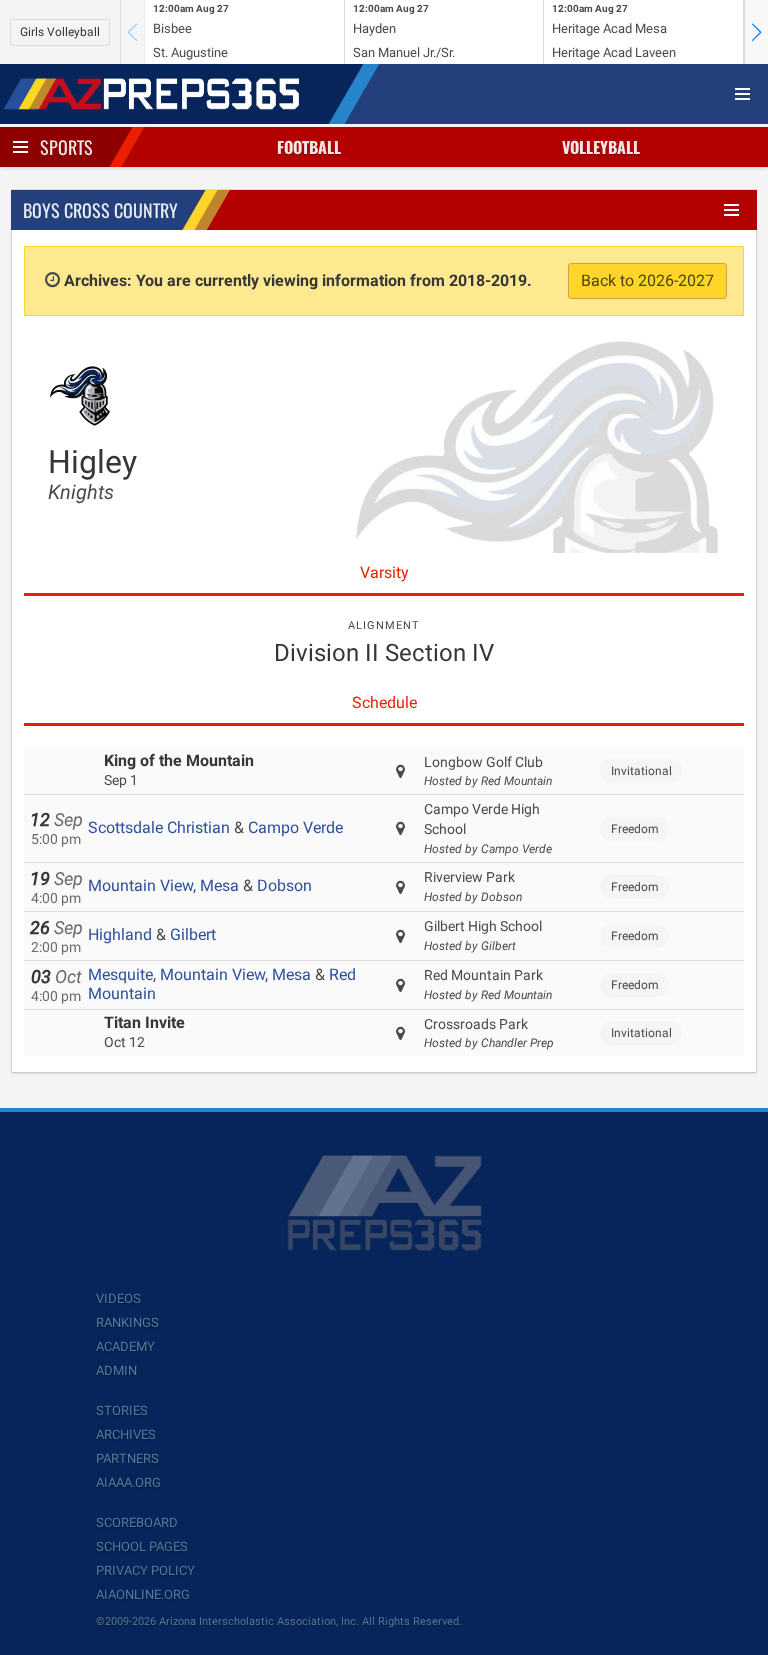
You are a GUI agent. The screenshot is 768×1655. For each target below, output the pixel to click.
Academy (125, 1346)
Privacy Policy (145, 1570)
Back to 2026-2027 (647, 280)
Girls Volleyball (60, 32)
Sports (66, 147)
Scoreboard (137, 1522)
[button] (756, 32)
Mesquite (120, 974)
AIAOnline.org (143, 1594)
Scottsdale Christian (159, 827)
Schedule (384, 702)
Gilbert (193, 934)
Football (309, 147)
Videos (118, 1298)
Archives (126, 1434)
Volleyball (601, 147)
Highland (120, 934)
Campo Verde (295, 827)
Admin (116, 1370)
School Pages (142, 1546)
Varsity (384, 572)
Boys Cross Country (100, 210)
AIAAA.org (128, 1482)
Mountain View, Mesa (163, 885)
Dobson (284, 885)
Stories (122, 1410)
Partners (127, 1458)
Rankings (127, 1322)
